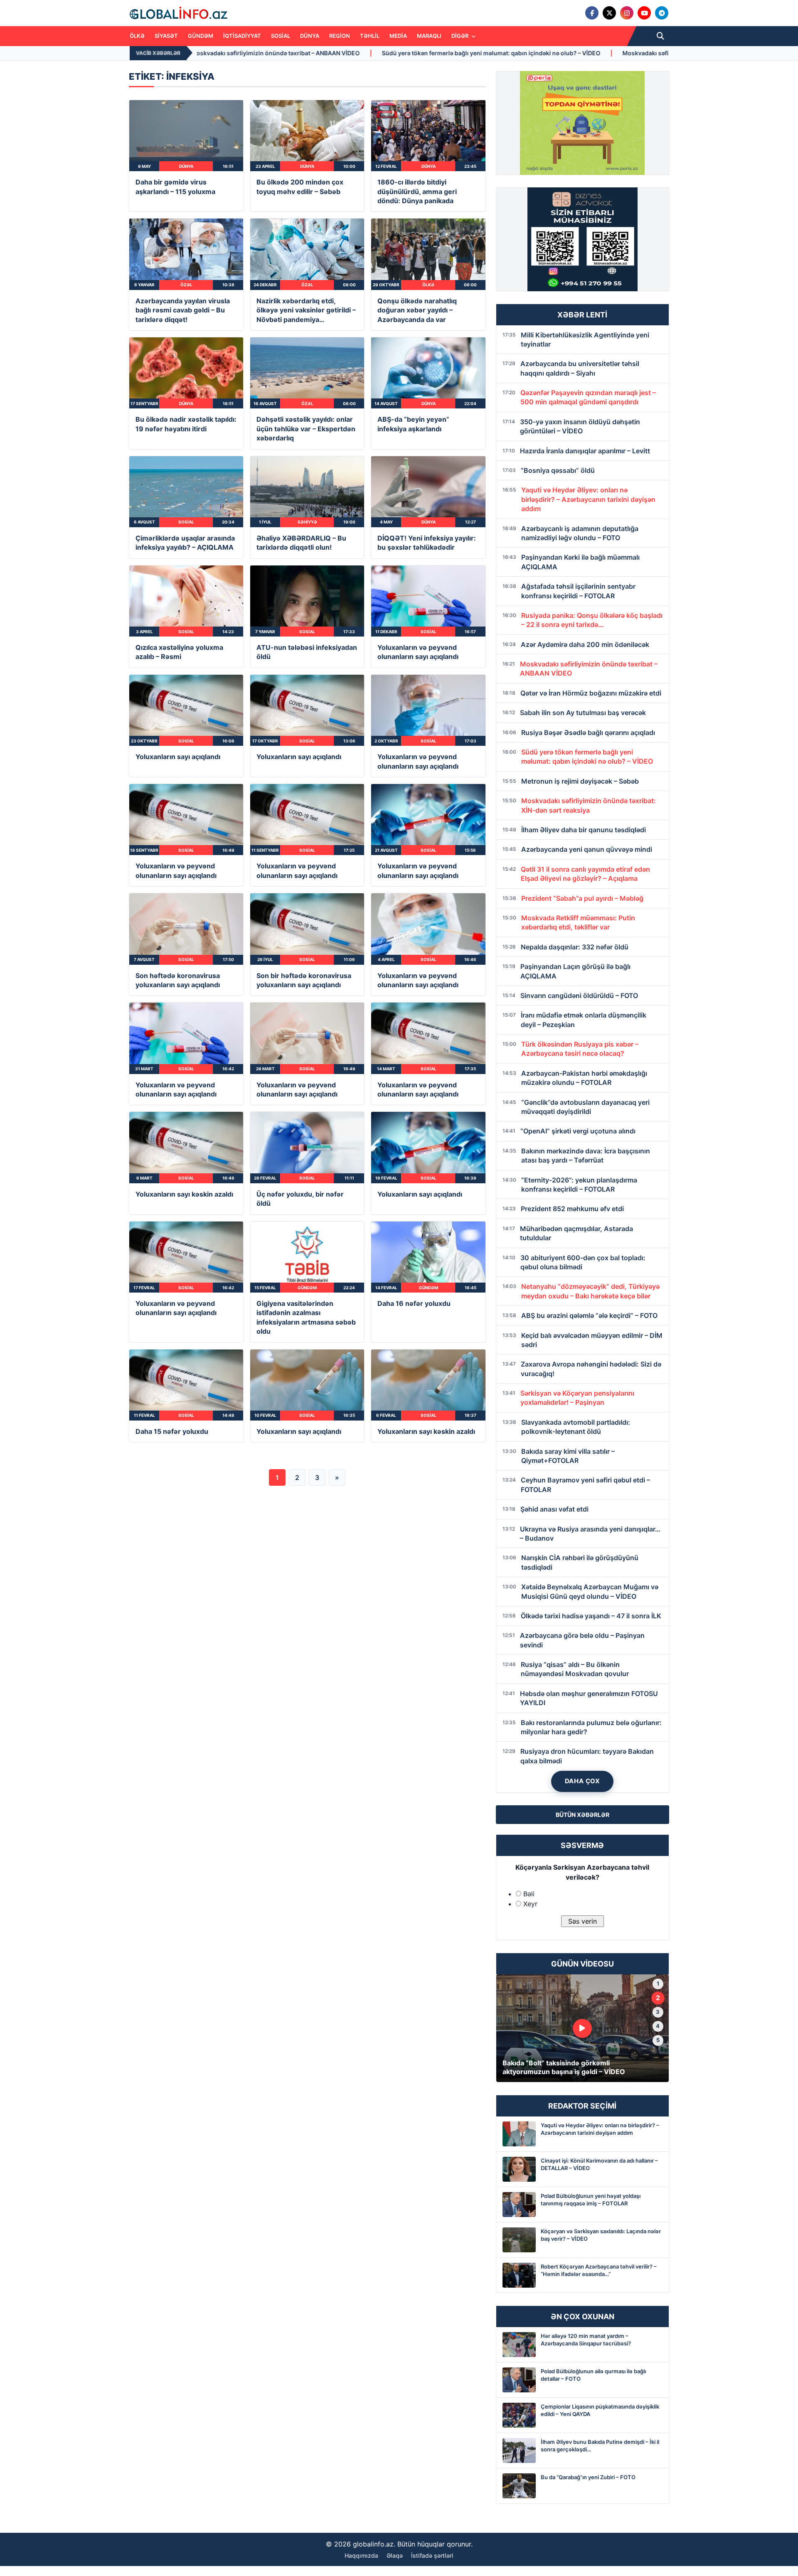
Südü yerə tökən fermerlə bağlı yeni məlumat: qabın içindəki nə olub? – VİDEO (197, 53)
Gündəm (201, 36)
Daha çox (582, 1781)
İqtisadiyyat (242, 36)
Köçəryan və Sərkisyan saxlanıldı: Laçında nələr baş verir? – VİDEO (601, 2235)
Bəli (529, 1894)
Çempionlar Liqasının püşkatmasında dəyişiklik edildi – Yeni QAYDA (600, 2410)
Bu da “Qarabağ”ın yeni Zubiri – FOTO (588, 2477)
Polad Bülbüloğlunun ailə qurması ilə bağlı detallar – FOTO (593, 2375)
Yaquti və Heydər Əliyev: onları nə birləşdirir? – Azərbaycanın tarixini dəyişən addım (600, 2129)
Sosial (281, 36)
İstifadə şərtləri (432, 2555)
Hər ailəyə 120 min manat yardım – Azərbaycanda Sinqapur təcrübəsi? (586, 2340)
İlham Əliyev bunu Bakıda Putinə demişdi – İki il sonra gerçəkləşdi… (600, 2446)
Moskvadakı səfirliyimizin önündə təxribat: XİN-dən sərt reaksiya (421, 53)
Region (340, 36)
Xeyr (530, 1904)
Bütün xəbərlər (582, 1815)
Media (398, 36)
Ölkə (137, 36)
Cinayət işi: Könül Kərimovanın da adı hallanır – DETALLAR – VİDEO (599, 2164)
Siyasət (166, 36)
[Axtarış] (660, 36)
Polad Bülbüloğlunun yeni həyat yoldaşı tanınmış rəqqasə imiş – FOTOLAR (591, 2200)
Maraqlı (429, 36)
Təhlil (370, 36)
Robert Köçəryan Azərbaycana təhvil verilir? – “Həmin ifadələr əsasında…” (599, 2270)
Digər (461, 36)
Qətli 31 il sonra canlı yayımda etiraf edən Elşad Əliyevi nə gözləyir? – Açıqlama (645, 53)
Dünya (310, 36)
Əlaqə (395, 2555)
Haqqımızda (361, 2555)
